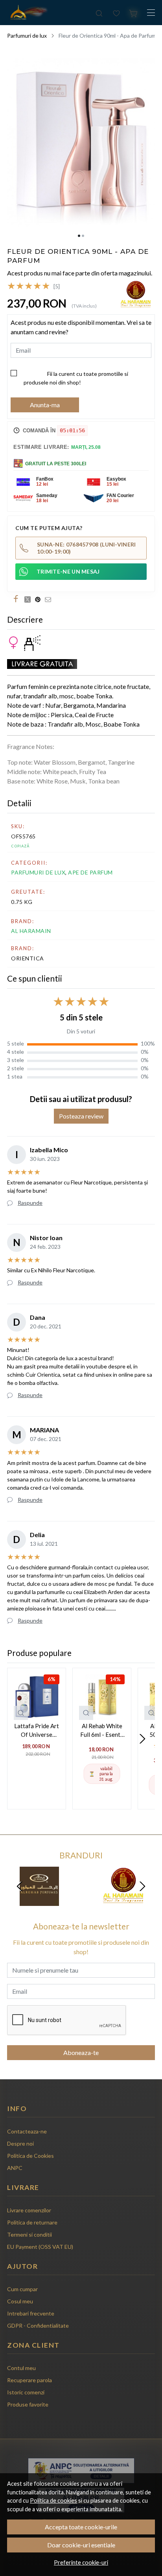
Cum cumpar (22, 2289)
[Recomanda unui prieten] (50, 599)
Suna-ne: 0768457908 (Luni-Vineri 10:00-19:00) (87, 548)
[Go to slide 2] (83, 236)
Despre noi (20, 2143)
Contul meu (21, 2368)
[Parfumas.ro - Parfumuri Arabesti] (28, 13)
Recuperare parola (29, 2380)
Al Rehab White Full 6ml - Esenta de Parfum (102, 1731)
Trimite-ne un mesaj (68, 571)
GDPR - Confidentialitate (38, 2326)
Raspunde (30, 1203)
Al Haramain (31, 931)
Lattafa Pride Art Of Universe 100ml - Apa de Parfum (37, 1731)
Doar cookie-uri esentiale (81, 2545)
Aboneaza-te (81, 2052)
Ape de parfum (90, 872)
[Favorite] (116, 13)
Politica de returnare (32, 2222)
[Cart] (134, 13)
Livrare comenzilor (29, 2210)
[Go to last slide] (20, 1886)
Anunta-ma (45, 405)
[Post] (29, 599)
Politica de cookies (53, 2500)
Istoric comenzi (26, 2392)
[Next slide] (142, 1739)
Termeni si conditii (29, 2234)
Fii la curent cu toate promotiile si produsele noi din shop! (76, 378)
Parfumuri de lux (27, 36)
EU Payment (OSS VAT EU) (40, 2247)
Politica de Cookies (30, 2156)
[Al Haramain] (123, 1901)
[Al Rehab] (39, 1901)
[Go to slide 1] (79, 236)
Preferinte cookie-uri (81, 2562)
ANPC (15, 2168)
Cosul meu (20, 2301)
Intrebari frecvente (31, 2313)
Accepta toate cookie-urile (81, 2527)
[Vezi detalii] (21, 1713)
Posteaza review (81, 1116)
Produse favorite (28, 2404)
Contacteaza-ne (27, 2131)
